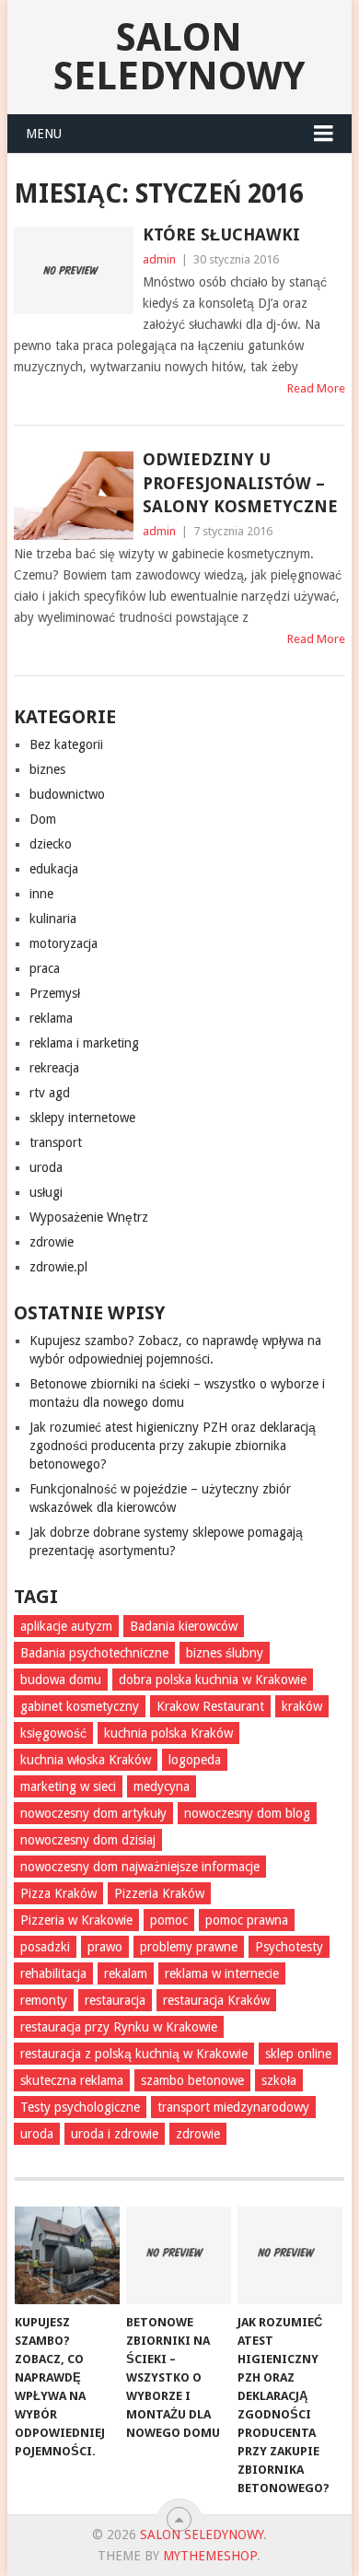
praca (45, 968)
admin (159, 259)
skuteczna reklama (72, 2080)
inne (41, 894)
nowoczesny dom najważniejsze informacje (140, 1867)
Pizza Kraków (58, 1893)
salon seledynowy (179, 57)
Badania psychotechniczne (94, 1653)
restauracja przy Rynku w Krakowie (119, 2027)
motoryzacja (64, 943)
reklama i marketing (84, 1043)
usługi (46, 1192)
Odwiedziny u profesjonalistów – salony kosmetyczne (240, 482)
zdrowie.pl (58, 1267)
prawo (105, 1947)
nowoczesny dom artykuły (93, 1813)
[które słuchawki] (73, 270)
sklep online (298, 2054)
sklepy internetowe (82, 1118)
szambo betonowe (192, 2080)
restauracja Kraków (216, 2000)
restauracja (115, 2000)
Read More (316, 388)
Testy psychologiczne (80, 2107)
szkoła (279, 2080)
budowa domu (61, 1680)
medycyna (162, 1786)
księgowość (53, 1733)
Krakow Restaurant (210, 1706)
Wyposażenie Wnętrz (89, 1217)
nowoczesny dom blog (247, 1813)
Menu (44, 134)
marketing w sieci (68, 1786)
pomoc (169, 1920)
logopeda (195, 1760)
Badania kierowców (184, 1626)
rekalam (126, 1973)
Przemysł (55, 993)
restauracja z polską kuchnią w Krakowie (134, 2054)
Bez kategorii (66, 744)
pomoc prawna (247, 1920)
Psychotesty (289, 1947)
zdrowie (52, 1242)
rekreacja (54, 1068)
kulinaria (53, 919)
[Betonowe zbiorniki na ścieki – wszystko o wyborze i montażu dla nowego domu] (179, 2255)
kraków (302, 1706)
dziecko (51, 844)
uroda (46, 1167)
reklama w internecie (222, 1973)
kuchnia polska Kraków (168, 1733)
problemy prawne (189, 1947)
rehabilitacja (53, 1973)
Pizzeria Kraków (159, 1893)
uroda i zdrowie (115, 2134)
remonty (44, 2000)
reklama (51, 1018)
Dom (43, 819)
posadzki (45, 1947)
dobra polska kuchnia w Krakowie (213, 1680)
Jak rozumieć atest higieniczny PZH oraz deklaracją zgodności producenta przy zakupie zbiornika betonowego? (173, 1446)
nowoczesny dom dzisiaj (88, 1840)
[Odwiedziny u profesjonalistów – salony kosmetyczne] (73, 495)
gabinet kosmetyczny (80, 1706)
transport (56, 1142)
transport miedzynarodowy (233, 2107)
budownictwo (67, 794)
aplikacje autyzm (66, 1626)
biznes (47, 769)
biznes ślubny (225, 1653)
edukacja (54, 869)
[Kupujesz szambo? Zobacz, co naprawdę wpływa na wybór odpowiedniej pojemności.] (67, 2255)
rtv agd (50, 1093)
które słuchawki (221, 234)
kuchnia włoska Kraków (86, 1760)
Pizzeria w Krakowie (76, 1920)
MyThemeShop (210, 2556)
